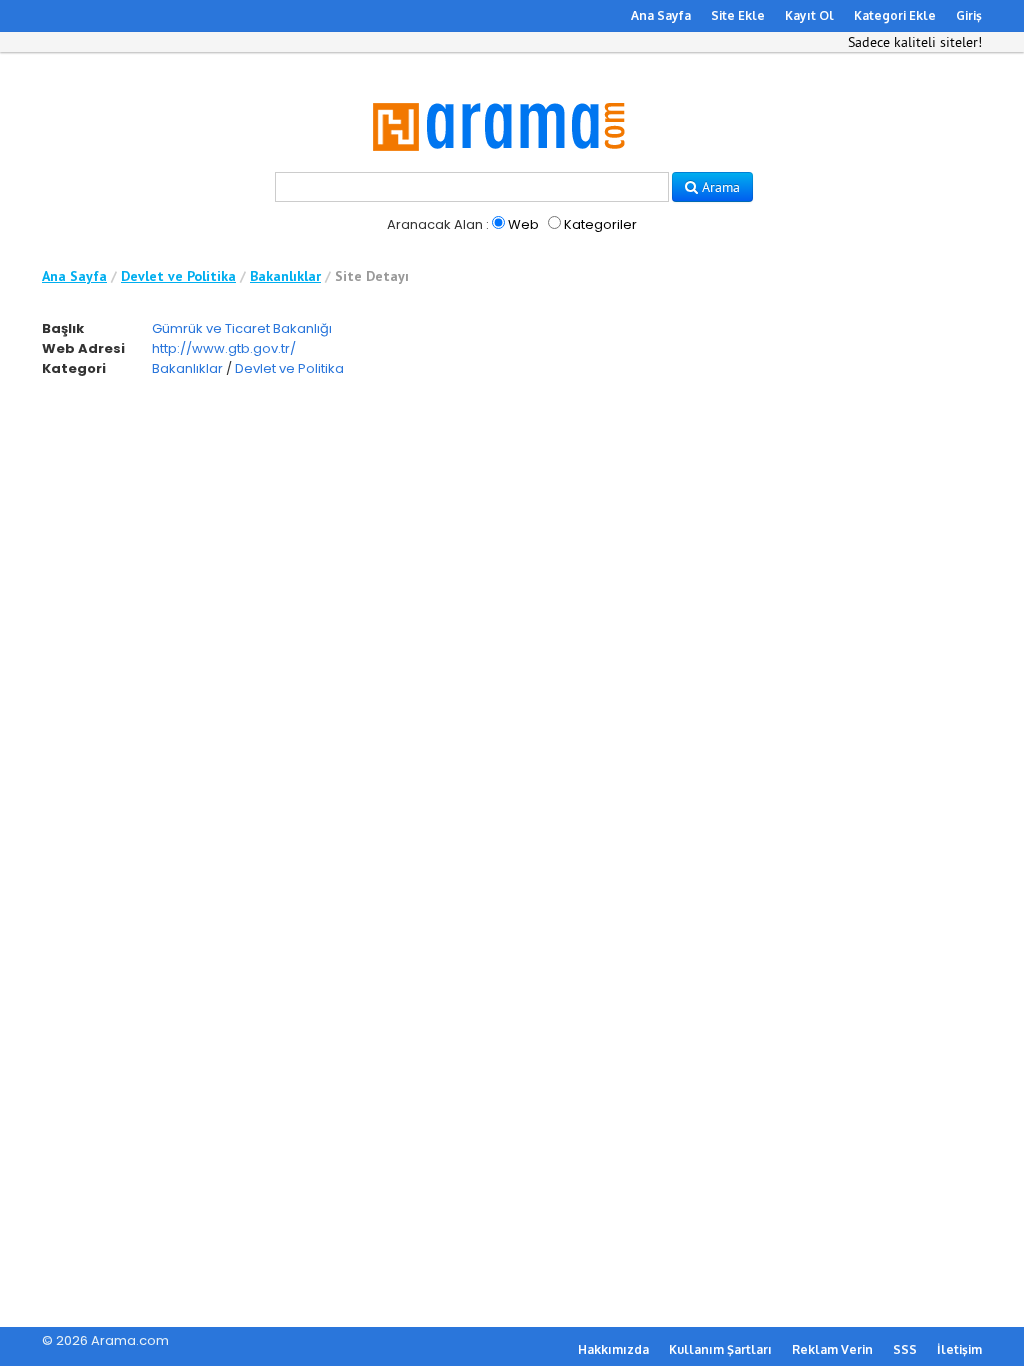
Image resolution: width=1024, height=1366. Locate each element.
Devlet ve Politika (178, 276)
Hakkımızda (613, 1349)
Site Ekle (738, 15)
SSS (905, 1349)
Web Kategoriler (571, 224)
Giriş (969, 15)
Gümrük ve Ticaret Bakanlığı (242, 328)
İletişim (959, 1349)
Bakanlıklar (285, 276)
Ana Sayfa (661, 15)
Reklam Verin (832, 1349)
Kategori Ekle (895, 15)
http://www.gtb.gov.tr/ (224, 348)
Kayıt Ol (809, 15)
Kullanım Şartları (720, 1349)
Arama (719, 187)
